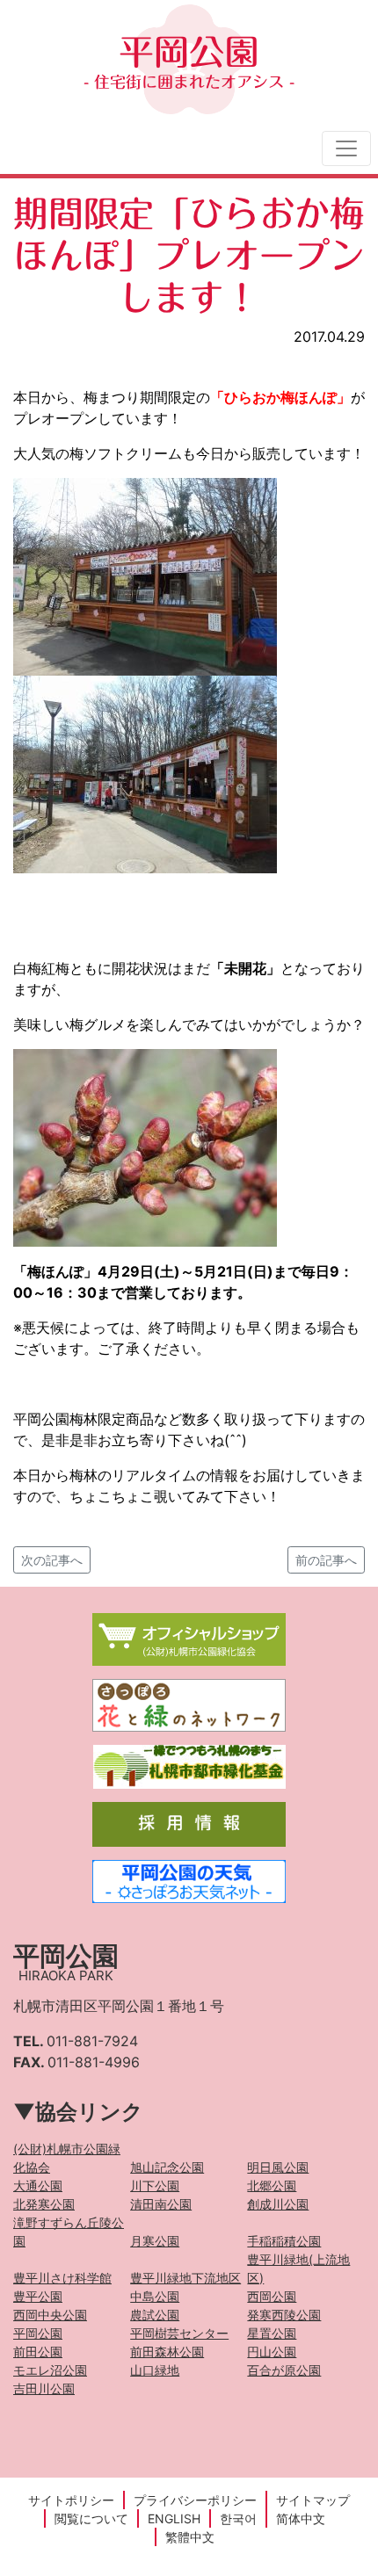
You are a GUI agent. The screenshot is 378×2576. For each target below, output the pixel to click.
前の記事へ (326, 1560)
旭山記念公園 (167, 2167)
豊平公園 (38, 2296)
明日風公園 (278, 2167)
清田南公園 (161, 2204)
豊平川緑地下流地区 (185, 2278)
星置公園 (272, 2333)
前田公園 (38, 2352)
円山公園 (272, 2352)
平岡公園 (189, 62)
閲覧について (91, 2518)
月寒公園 (155, 2241)
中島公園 (155, 2296)
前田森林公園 (167, 2352)
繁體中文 (190, 2537)
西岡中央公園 (50, 2315)
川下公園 (155, 2185)
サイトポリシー (71, 2500)
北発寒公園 (44, 2204)
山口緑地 (155, 2370)
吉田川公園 (44, 2388)
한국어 (238, 2518)
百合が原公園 (284, 2370)
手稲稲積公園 (284, 2241)
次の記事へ (52, 1560)
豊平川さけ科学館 (62, 2278)
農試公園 (155, 2315)
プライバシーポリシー (195, 2500)
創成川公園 (278, 2204)
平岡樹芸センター (179, 2333)
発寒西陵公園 (284, 2315)
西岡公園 (272, 2296)
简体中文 (301, 2518)
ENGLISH (174, 2518)
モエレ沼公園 (50, 2370)
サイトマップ (313, 2500)
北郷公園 (272, 2185)
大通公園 (38, 2185)
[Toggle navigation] (346, 148)
